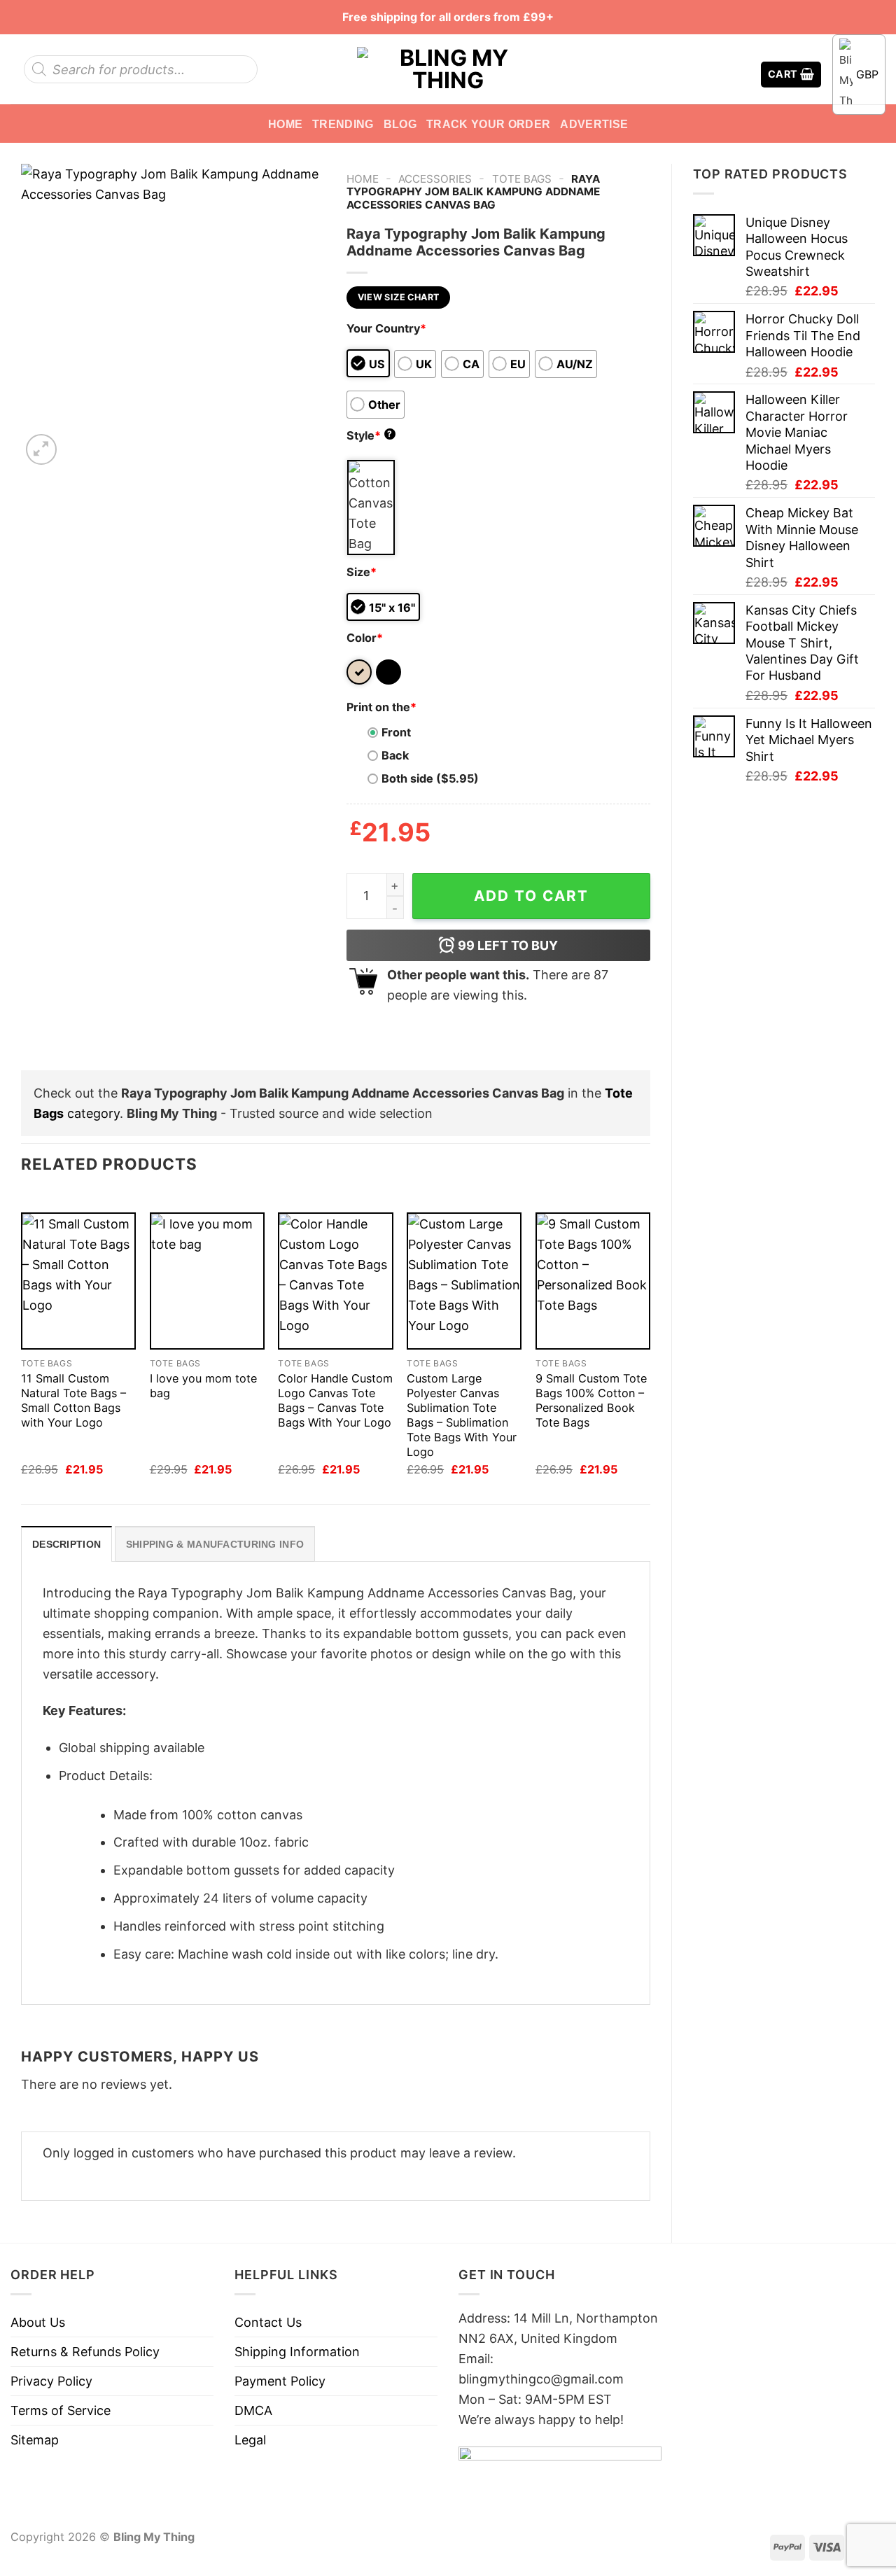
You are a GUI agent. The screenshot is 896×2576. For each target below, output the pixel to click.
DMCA (253, 2410)
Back (395, 755)
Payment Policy (280, 2381)
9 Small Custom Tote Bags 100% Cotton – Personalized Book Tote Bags (591, 1400)
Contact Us (268, 2322)
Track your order (488, 124)
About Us (38, 2322)
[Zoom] (41, 449)
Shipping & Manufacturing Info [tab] (215, 1544)
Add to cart (531, 896)
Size (362, 572)
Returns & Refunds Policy (85, 2352)
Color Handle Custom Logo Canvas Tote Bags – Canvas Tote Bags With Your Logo (335, 1400)
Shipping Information (297, 2352)
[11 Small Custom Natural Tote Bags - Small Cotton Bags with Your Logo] (78, 1281)
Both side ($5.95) (430, 778)
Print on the (381, 707)
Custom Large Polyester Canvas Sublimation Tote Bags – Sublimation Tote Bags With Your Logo (462, 1415)
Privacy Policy (51, 2381)
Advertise (594, 124)
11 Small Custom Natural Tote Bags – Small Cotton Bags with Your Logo (73, 1400)
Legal (250, 2440)
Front (396, 732)
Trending (343, 124)
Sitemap (35, 2440)
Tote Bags (522, 179)
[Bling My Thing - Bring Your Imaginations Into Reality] (448, 69)
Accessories (435, 179)
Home (285, 124)
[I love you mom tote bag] (207, 1281)
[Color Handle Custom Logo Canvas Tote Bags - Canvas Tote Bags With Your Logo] (335, 1281)
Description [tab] (66, 1544)
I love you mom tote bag (203, 1386)
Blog (400, 124)
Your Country (386, 328)
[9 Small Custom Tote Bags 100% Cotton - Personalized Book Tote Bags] (593, 1281)
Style (370, 435)
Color (365, 638)
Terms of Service (61, 2410)
